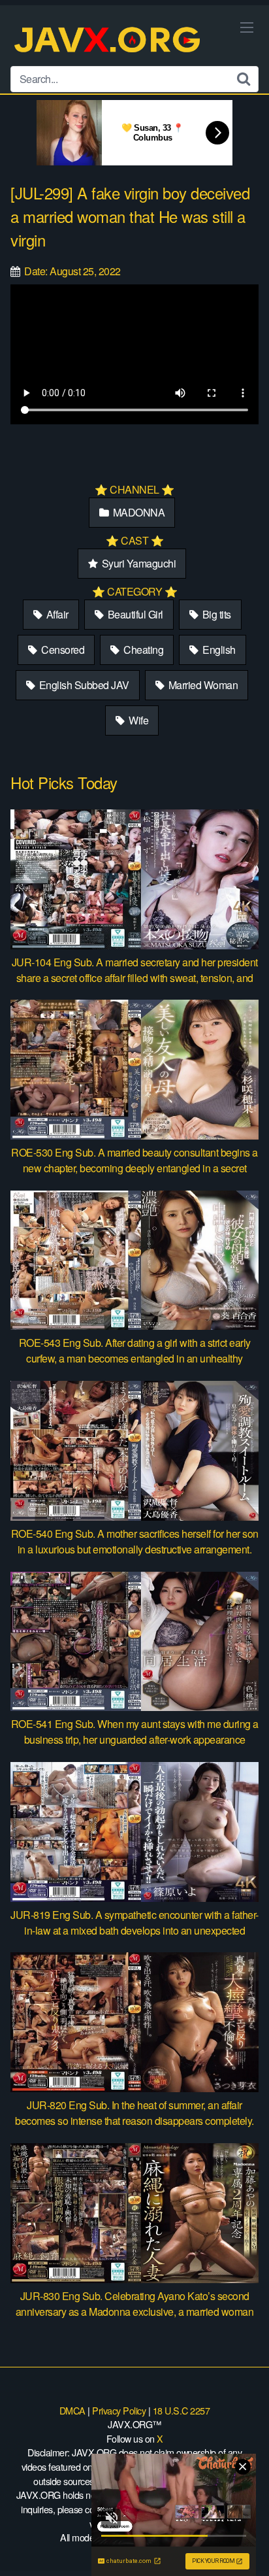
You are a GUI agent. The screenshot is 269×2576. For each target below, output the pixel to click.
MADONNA (137, 512)
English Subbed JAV (83, 685)
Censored (62, 650)
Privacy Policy (119, 2410)
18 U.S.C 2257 (182, 2410)
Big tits (215, 614)
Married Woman (202, 685)
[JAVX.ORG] (108, 41)
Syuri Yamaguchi (137, 563)
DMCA (72, 2410)
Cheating (143, 650)
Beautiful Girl (134, 614)
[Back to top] (246, 2547)
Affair (56, 614)
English (218, 650)
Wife (138, 720)
